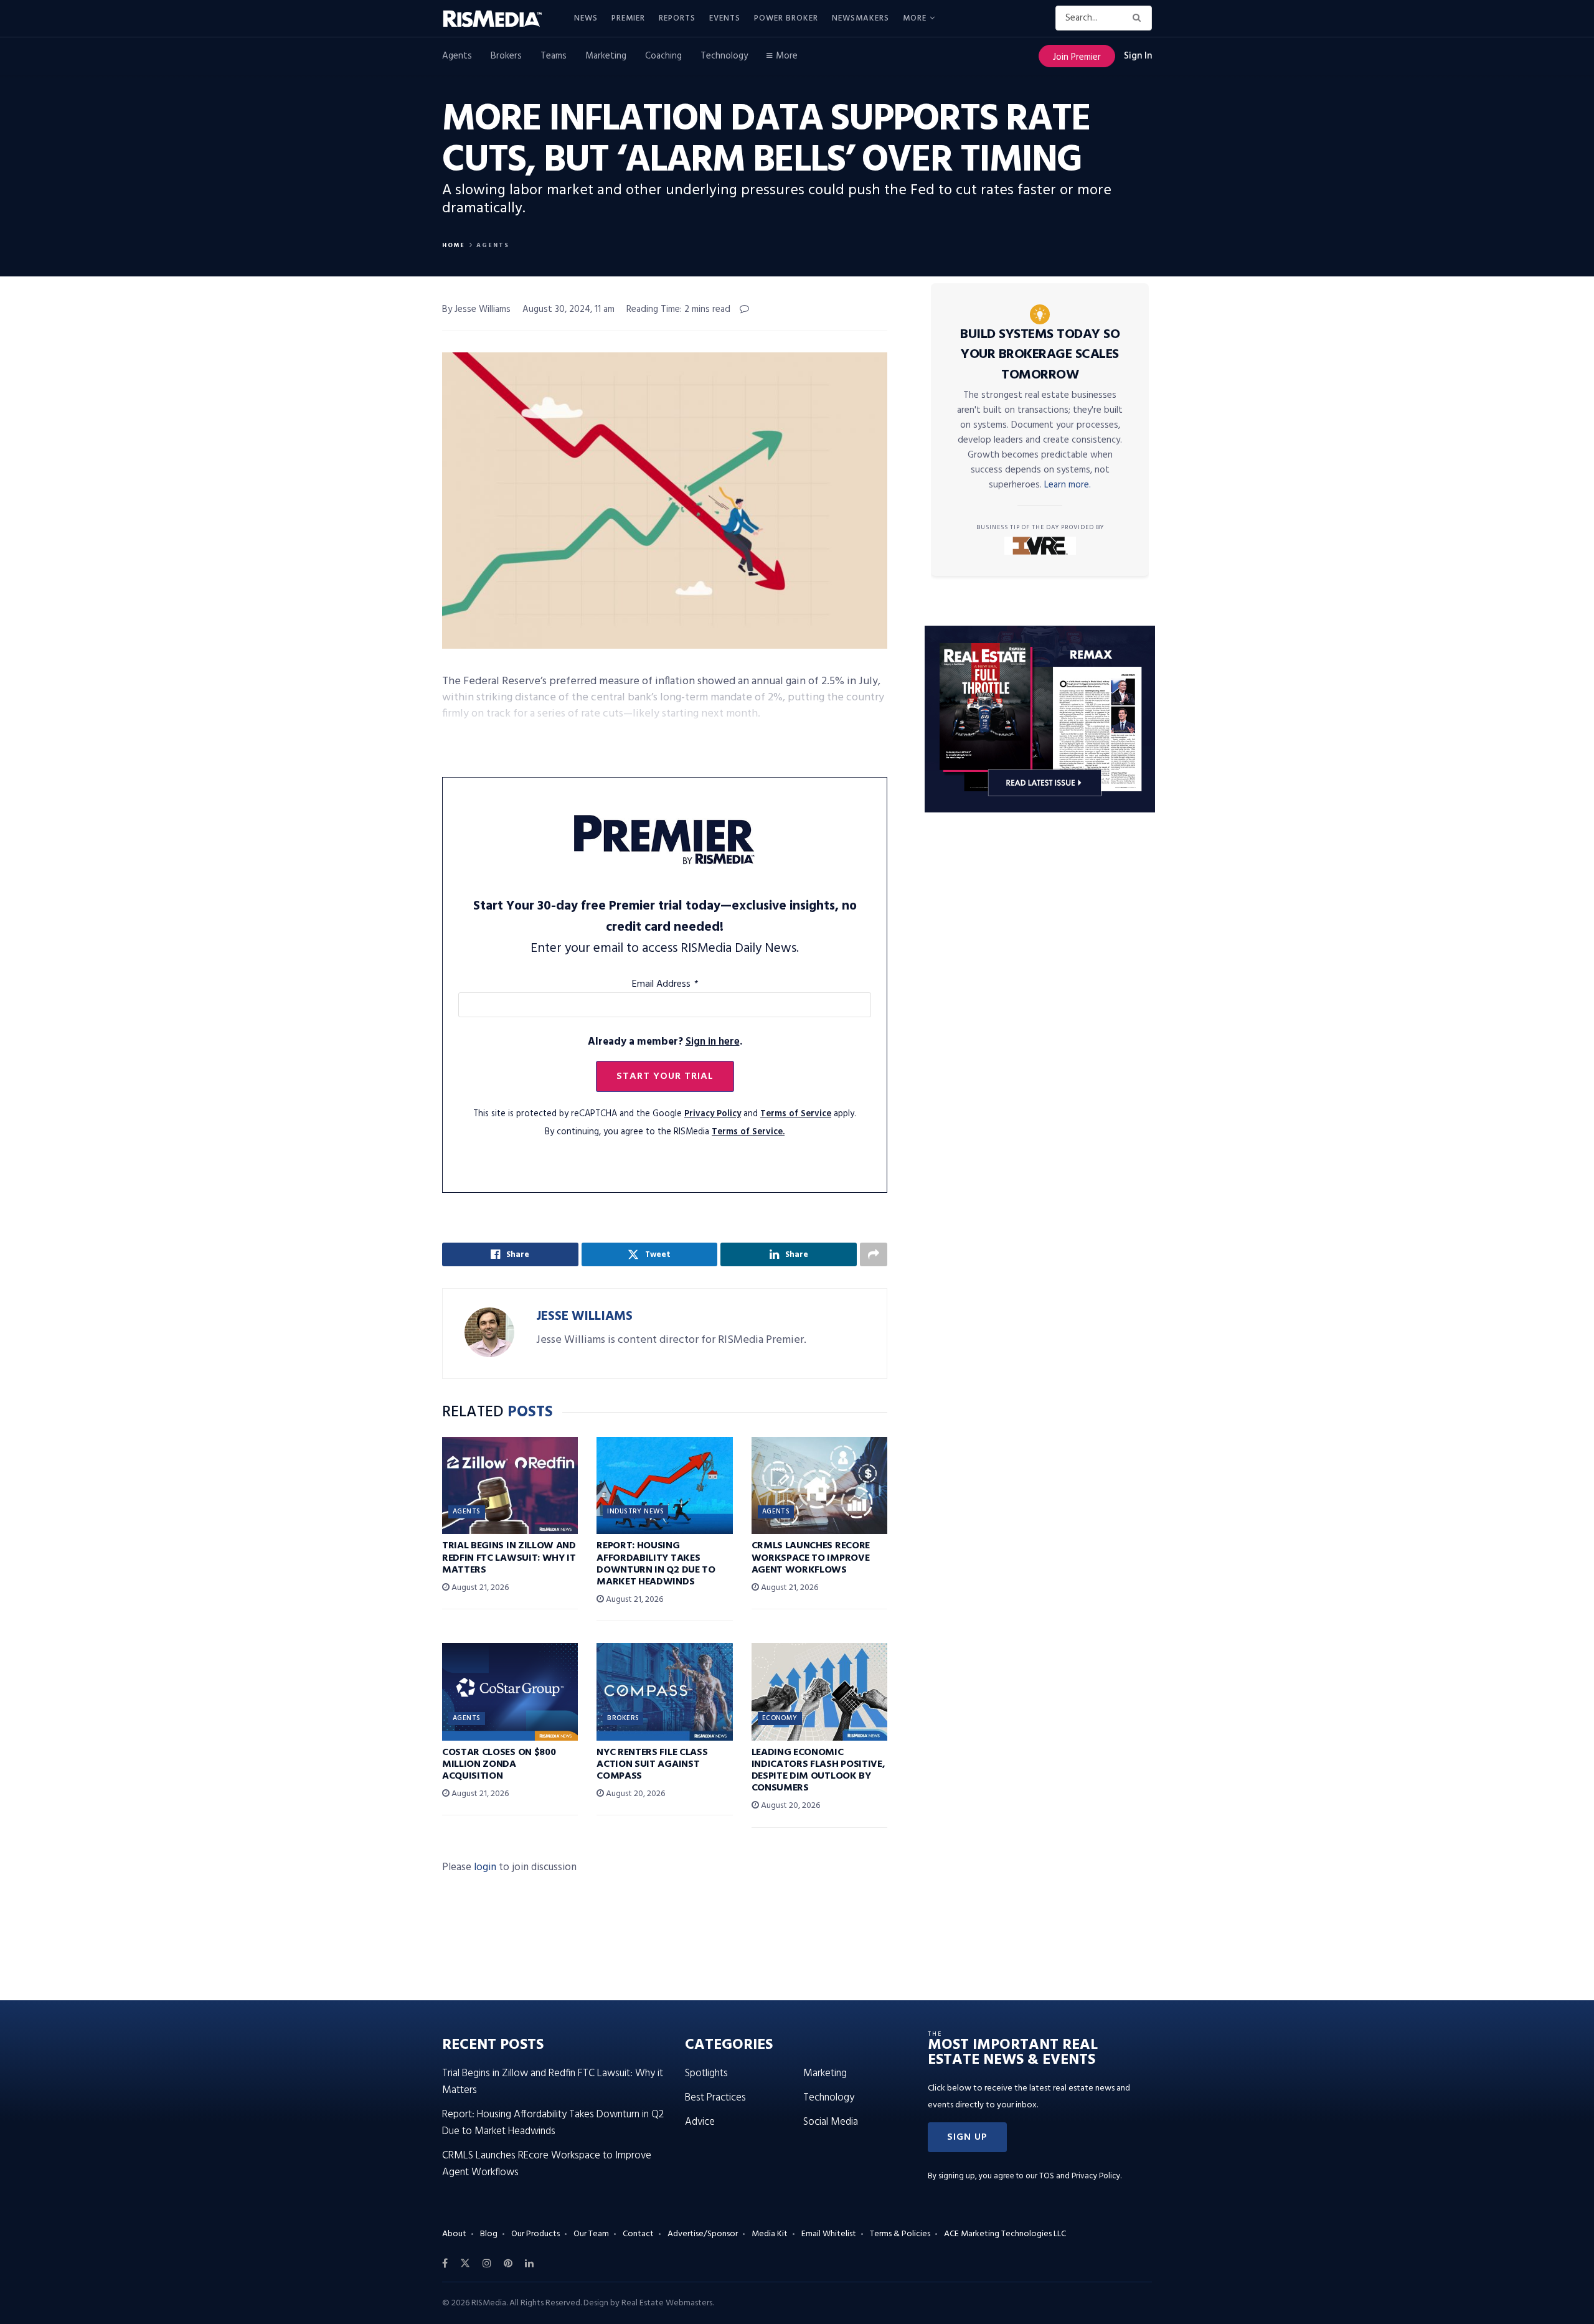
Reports (677, 18)
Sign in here (713, 1042)
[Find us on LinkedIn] (529, 2264)
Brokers (506, 56)
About (454, 2234)
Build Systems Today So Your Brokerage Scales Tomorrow (1040, 355)
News (586, 18)
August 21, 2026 (479, 1588)
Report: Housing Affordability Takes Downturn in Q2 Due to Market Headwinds (656, 1564)
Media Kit (770, 2234)
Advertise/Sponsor (703, 2234)
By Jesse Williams (476, 309)
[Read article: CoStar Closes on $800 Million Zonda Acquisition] (510, 1691)
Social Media (831, 2122)
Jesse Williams (584, 1316)
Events (725, 18)
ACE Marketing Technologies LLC (1005, 2234)
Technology (724, 56)
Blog (489, 2234)
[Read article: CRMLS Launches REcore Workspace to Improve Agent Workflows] (819, 1485)
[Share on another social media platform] (874, 1254)
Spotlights (706, 2073)
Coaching (663, 56)
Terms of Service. (748, 1132)
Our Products (535, 2234)
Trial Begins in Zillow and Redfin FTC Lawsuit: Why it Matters (509, 1558)
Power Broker (786, 18)
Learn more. (1068, 485)
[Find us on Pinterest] (508, 2264)
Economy (780, 1718)
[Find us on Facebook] (445, 2264)
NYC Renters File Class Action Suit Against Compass (652, 1764)
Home (454, 245)
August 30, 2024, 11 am (568, 309)
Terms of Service (796, 1114)
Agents (457, 56)
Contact (638, 2234)
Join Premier (1077, 57)
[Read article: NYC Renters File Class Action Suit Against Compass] (664, 1691)
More (915, 18)
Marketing (606, 56)
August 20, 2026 (634, 1794)
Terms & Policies (900, 2234)
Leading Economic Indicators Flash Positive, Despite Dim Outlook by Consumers (818, 1771)
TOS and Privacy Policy (1080, 2176)
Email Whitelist (829, 2234)
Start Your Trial (665, 1076)
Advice (700, 2122)
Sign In (1138, 56)
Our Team (591, 2234)
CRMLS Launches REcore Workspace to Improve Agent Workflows (811, 1558)
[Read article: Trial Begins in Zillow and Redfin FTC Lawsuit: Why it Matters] (510, 1485)
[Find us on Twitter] (465, 2264)
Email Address (665, 984)
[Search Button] (1139, 18)
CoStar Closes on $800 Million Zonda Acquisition (499, 1764)
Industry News (635, 1512)
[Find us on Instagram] (487, 2264)
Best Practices (715, 2098)
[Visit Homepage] (499, 19)
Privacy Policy (713, 1114)
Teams (554, 56)
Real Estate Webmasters (667, 2303)
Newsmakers (861, 18)
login (485, 1867)
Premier (628, 18)
